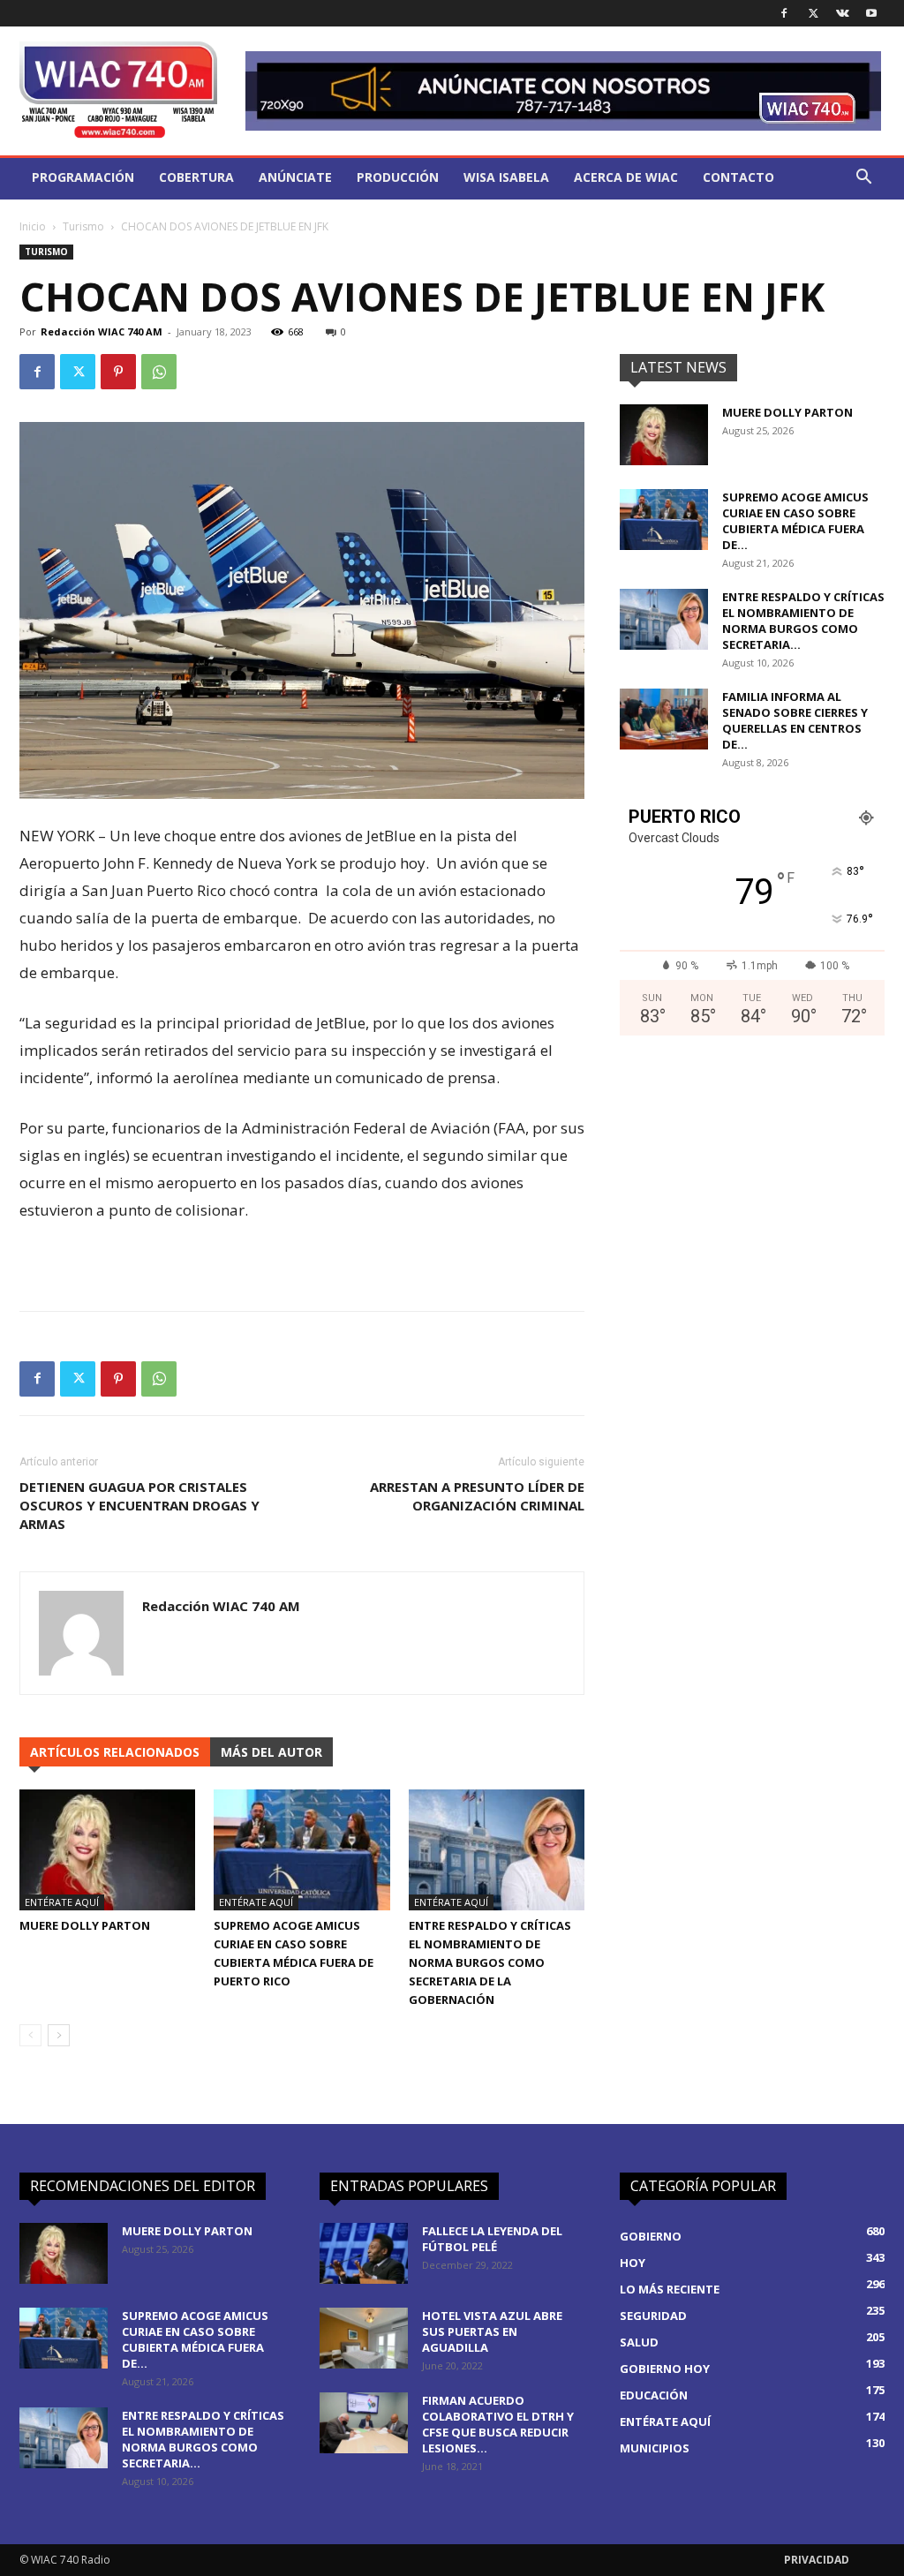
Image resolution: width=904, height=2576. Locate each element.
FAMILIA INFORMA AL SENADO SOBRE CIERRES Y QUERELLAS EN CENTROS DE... (795, 720)
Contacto (738, 177)
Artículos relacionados (115, 1752)
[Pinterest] (118, 372)
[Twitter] (813, 13)
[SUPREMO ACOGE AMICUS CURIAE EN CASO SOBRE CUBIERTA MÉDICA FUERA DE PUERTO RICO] (301, 1850)
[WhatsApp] (159, 372)
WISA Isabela (506, 177)
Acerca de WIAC (626, 177)
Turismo (83, 226)
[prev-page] (30, 2035)
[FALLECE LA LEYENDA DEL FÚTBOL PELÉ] (364, 2253)
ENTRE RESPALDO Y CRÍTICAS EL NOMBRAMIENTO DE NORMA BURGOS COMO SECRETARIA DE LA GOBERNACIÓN (490, 1962)
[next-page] (59, 2035)
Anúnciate (295, 177)
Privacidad (817, 2560)
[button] (863, 179)
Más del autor (271, 1752)
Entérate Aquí (62, 1902)
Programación (83, 177)
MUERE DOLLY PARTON (85, 1925)
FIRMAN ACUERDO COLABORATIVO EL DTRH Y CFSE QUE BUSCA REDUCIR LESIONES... (498, 2424)
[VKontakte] (842, 13)
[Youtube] (871, 13)
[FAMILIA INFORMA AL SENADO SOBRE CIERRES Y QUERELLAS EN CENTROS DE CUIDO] (664, 719)
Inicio (33, 226)
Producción (398, 177)
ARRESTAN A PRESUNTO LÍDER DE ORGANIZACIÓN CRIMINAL (477, 1496)
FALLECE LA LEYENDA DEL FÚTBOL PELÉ (492, 2239)
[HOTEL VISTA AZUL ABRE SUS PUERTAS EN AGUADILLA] (364, 2338)
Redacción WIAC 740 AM (102, 331)
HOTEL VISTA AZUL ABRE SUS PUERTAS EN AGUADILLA (492, 2331)
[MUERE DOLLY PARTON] (107, 1850)
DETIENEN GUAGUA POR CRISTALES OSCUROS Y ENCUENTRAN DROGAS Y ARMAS (139, 1505)
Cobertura (196, 177)
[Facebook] (784, 13)
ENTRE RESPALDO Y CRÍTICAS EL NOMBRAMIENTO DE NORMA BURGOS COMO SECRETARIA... (803, 621)
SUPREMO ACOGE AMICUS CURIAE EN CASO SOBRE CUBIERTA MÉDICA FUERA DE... (795, 521)
